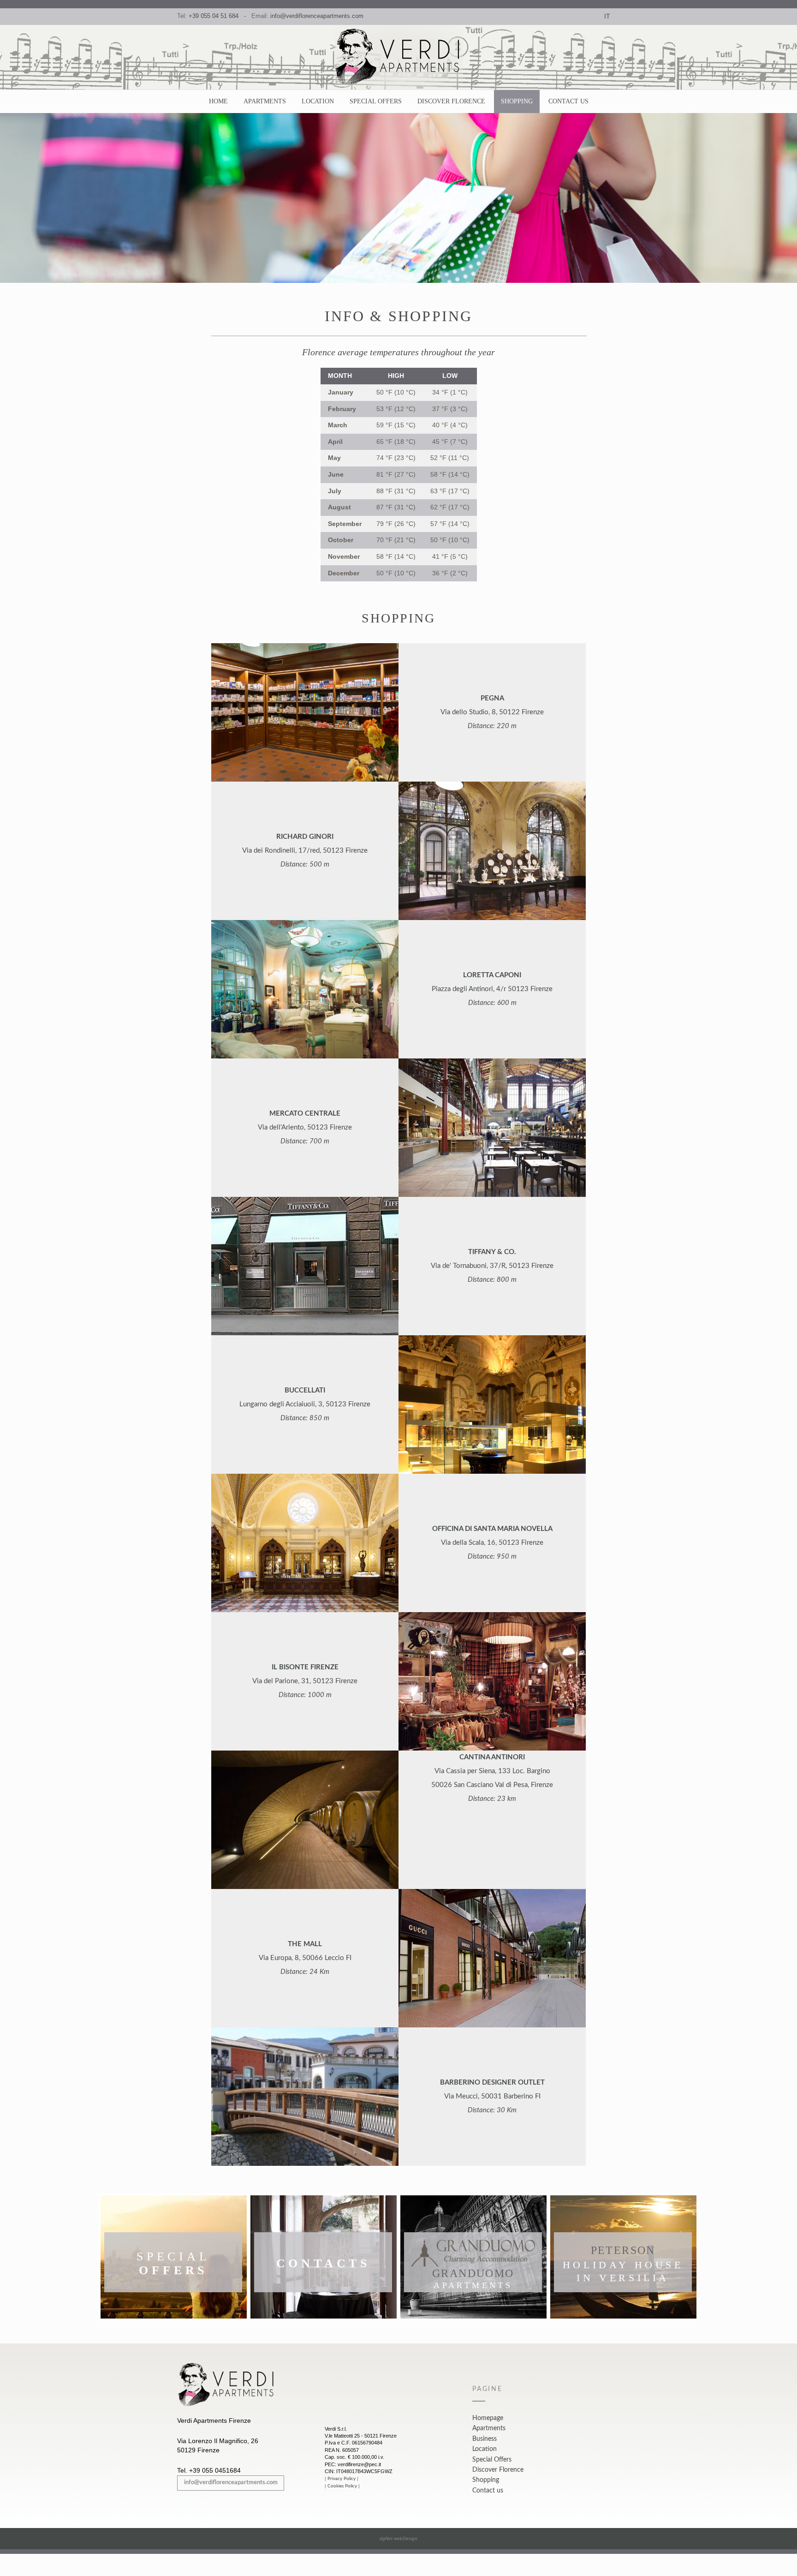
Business (485, 2439)
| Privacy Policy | (342, 2479)
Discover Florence (451, 101)
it (607, 16)
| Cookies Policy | (342, 2486)
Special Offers (376, 101)
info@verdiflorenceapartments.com (317, 16)
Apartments (265, 101)
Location (318, 101)
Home (218, 101)
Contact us (568, 101)
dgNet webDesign (398, 2538)
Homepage (488, 2418)
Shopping (517, 101)
